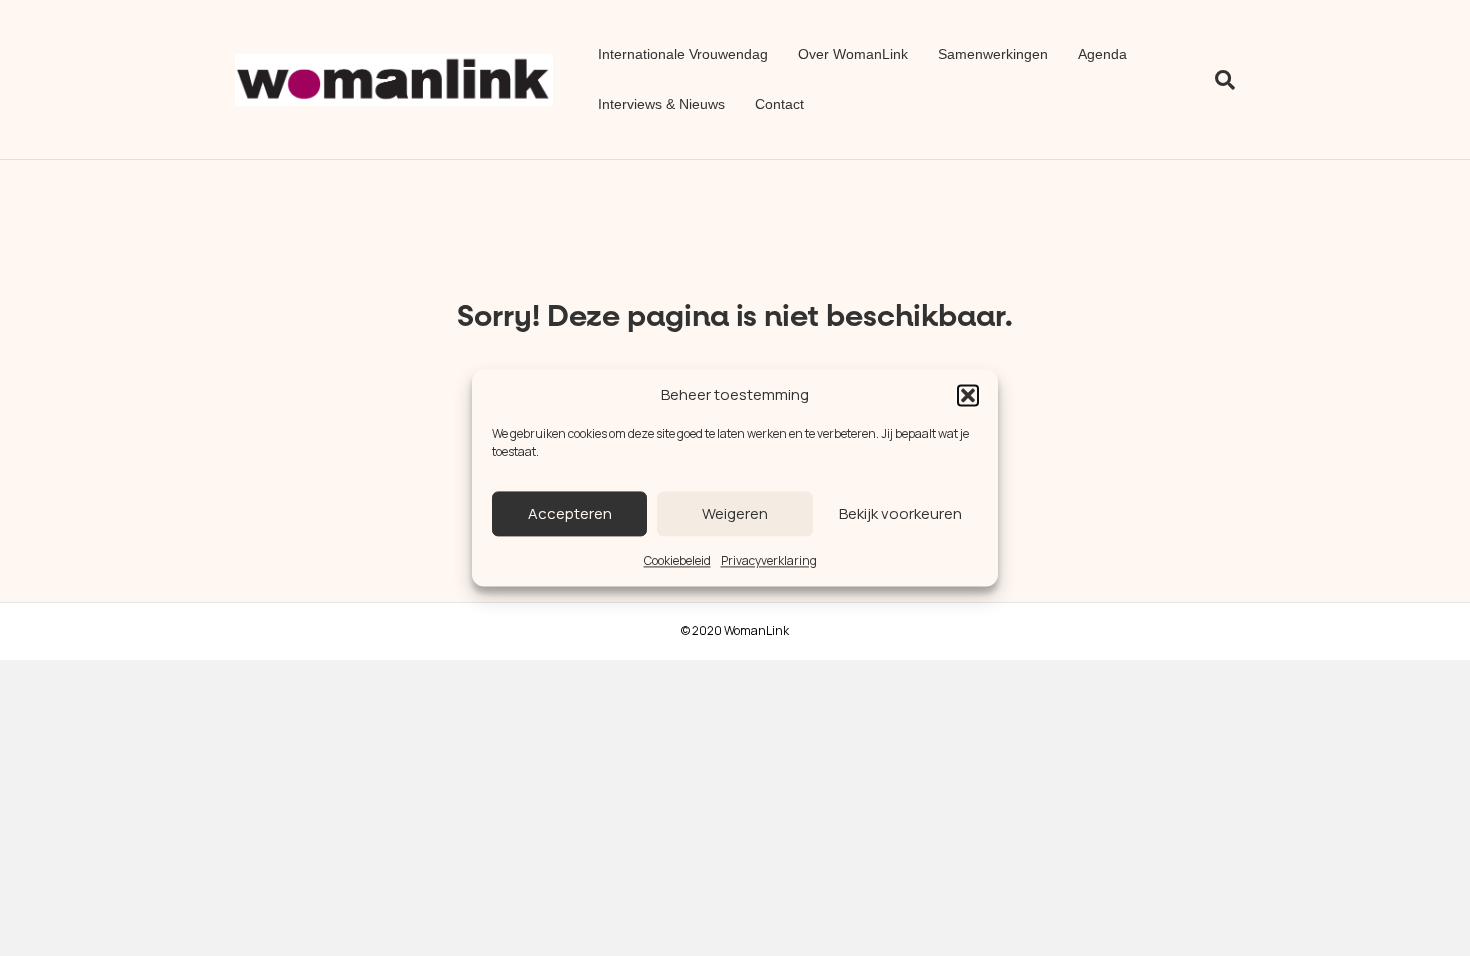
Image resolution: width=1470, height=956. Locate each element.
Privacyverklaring (769, 560)
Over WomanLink (853, 54)
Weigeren (735, 513)
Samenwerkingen (993, 54)
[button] (968, 395)
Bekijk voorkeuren (900, 513)
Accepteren (570, 513)
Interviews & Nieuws (661, 104)
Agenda (1102, 54)
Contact (779, 104)
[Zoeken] (1217, 80)
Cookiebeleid (677, 560)
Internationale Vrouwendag (683, 54)
